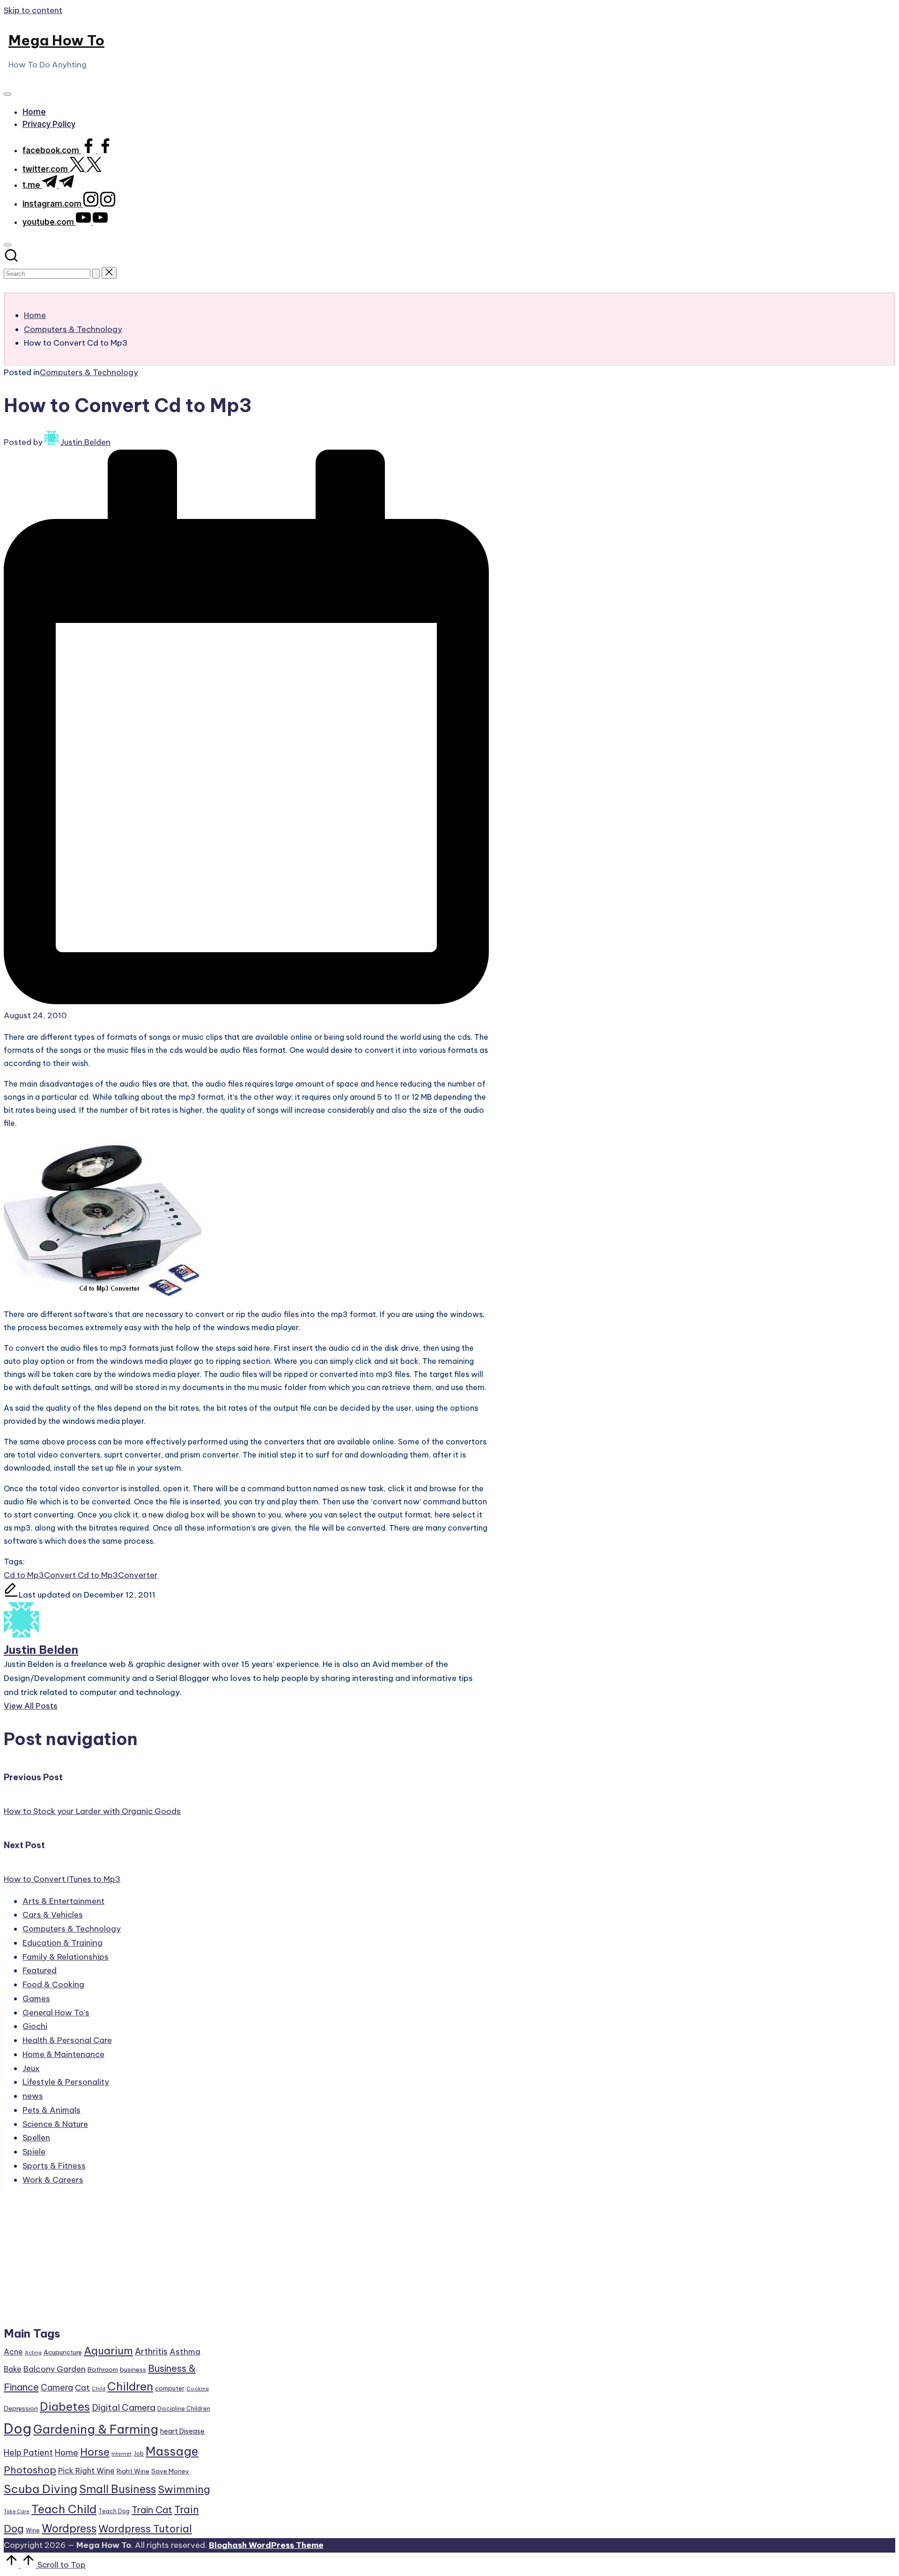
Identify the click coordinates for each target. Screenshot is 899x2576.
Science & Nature (55, 2124)
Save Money (170, 2471)
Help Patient (28, 2453)
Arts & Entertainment (63, 1901)
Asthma (185, 2352)
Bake (13, 2369)
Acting (33, 2353)
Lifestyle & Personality (66, 2082)
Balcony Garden (55, 2369)
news (33, 2096)
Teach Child (64, 2509)
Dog (18, 2429)
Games (36, 1999)
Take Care (17, 2511)
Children (130, 2386)
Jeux (31, 2068)
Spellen (36, 2138)
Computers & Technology (89, 372)
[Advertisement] (108, 2260)
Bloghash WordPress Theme (266, 2545)
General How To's (56, 2013)
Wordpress (69, 2528)
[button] (96, 274)
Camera (57, 2387)
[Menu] (7, 94)
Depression (21, 2408)
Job (139, 2454)
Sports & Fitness (54, 2166)
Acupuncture (63, 2352)
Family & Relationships (66, 1957)
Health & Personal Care (67, 2040)
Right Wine (133, 2471)
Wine (33, 2530)
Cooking (198, 2389)
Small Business (118, 2489)
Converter (138, 1575)
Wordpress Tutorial (145, 2529)
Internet (122, 2454)
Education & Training (63, 1943)
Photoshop (30, 2470)
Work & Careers (53, 2180)
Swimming (184, 2489)
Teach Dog (114, 2511)
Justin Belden (41, 1650)
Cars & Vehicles (53, 1915)
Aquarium (108, 2351)
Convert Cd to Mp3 (81, 1575)
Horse (95, 2452)
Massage (172, 2451)
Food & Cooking (53, 1984)
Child (99, 2389)
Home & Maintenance (63, 2054)
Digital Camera (124, 2407)
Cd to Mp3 (24, 1575)
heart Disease (182, 2431)
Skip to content (33, 10)
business (133, 2369)
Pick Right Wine (86, 2471)
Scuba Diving (41, 2489)
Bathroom (103, 2369)
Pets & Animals (52, 2110)
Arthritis (151, 2351)
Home (66, 2453)
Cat (82, 2388)
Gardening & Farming (96, 2429)
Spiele (34, 2152)
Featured (40, 1970)
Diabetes (65, 2406)
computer (170, 2388)
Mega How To (56, 40)
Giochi (35, 2026)
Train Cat (152, 2510)
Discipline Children (184, 2409)
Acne (13, 2352)
